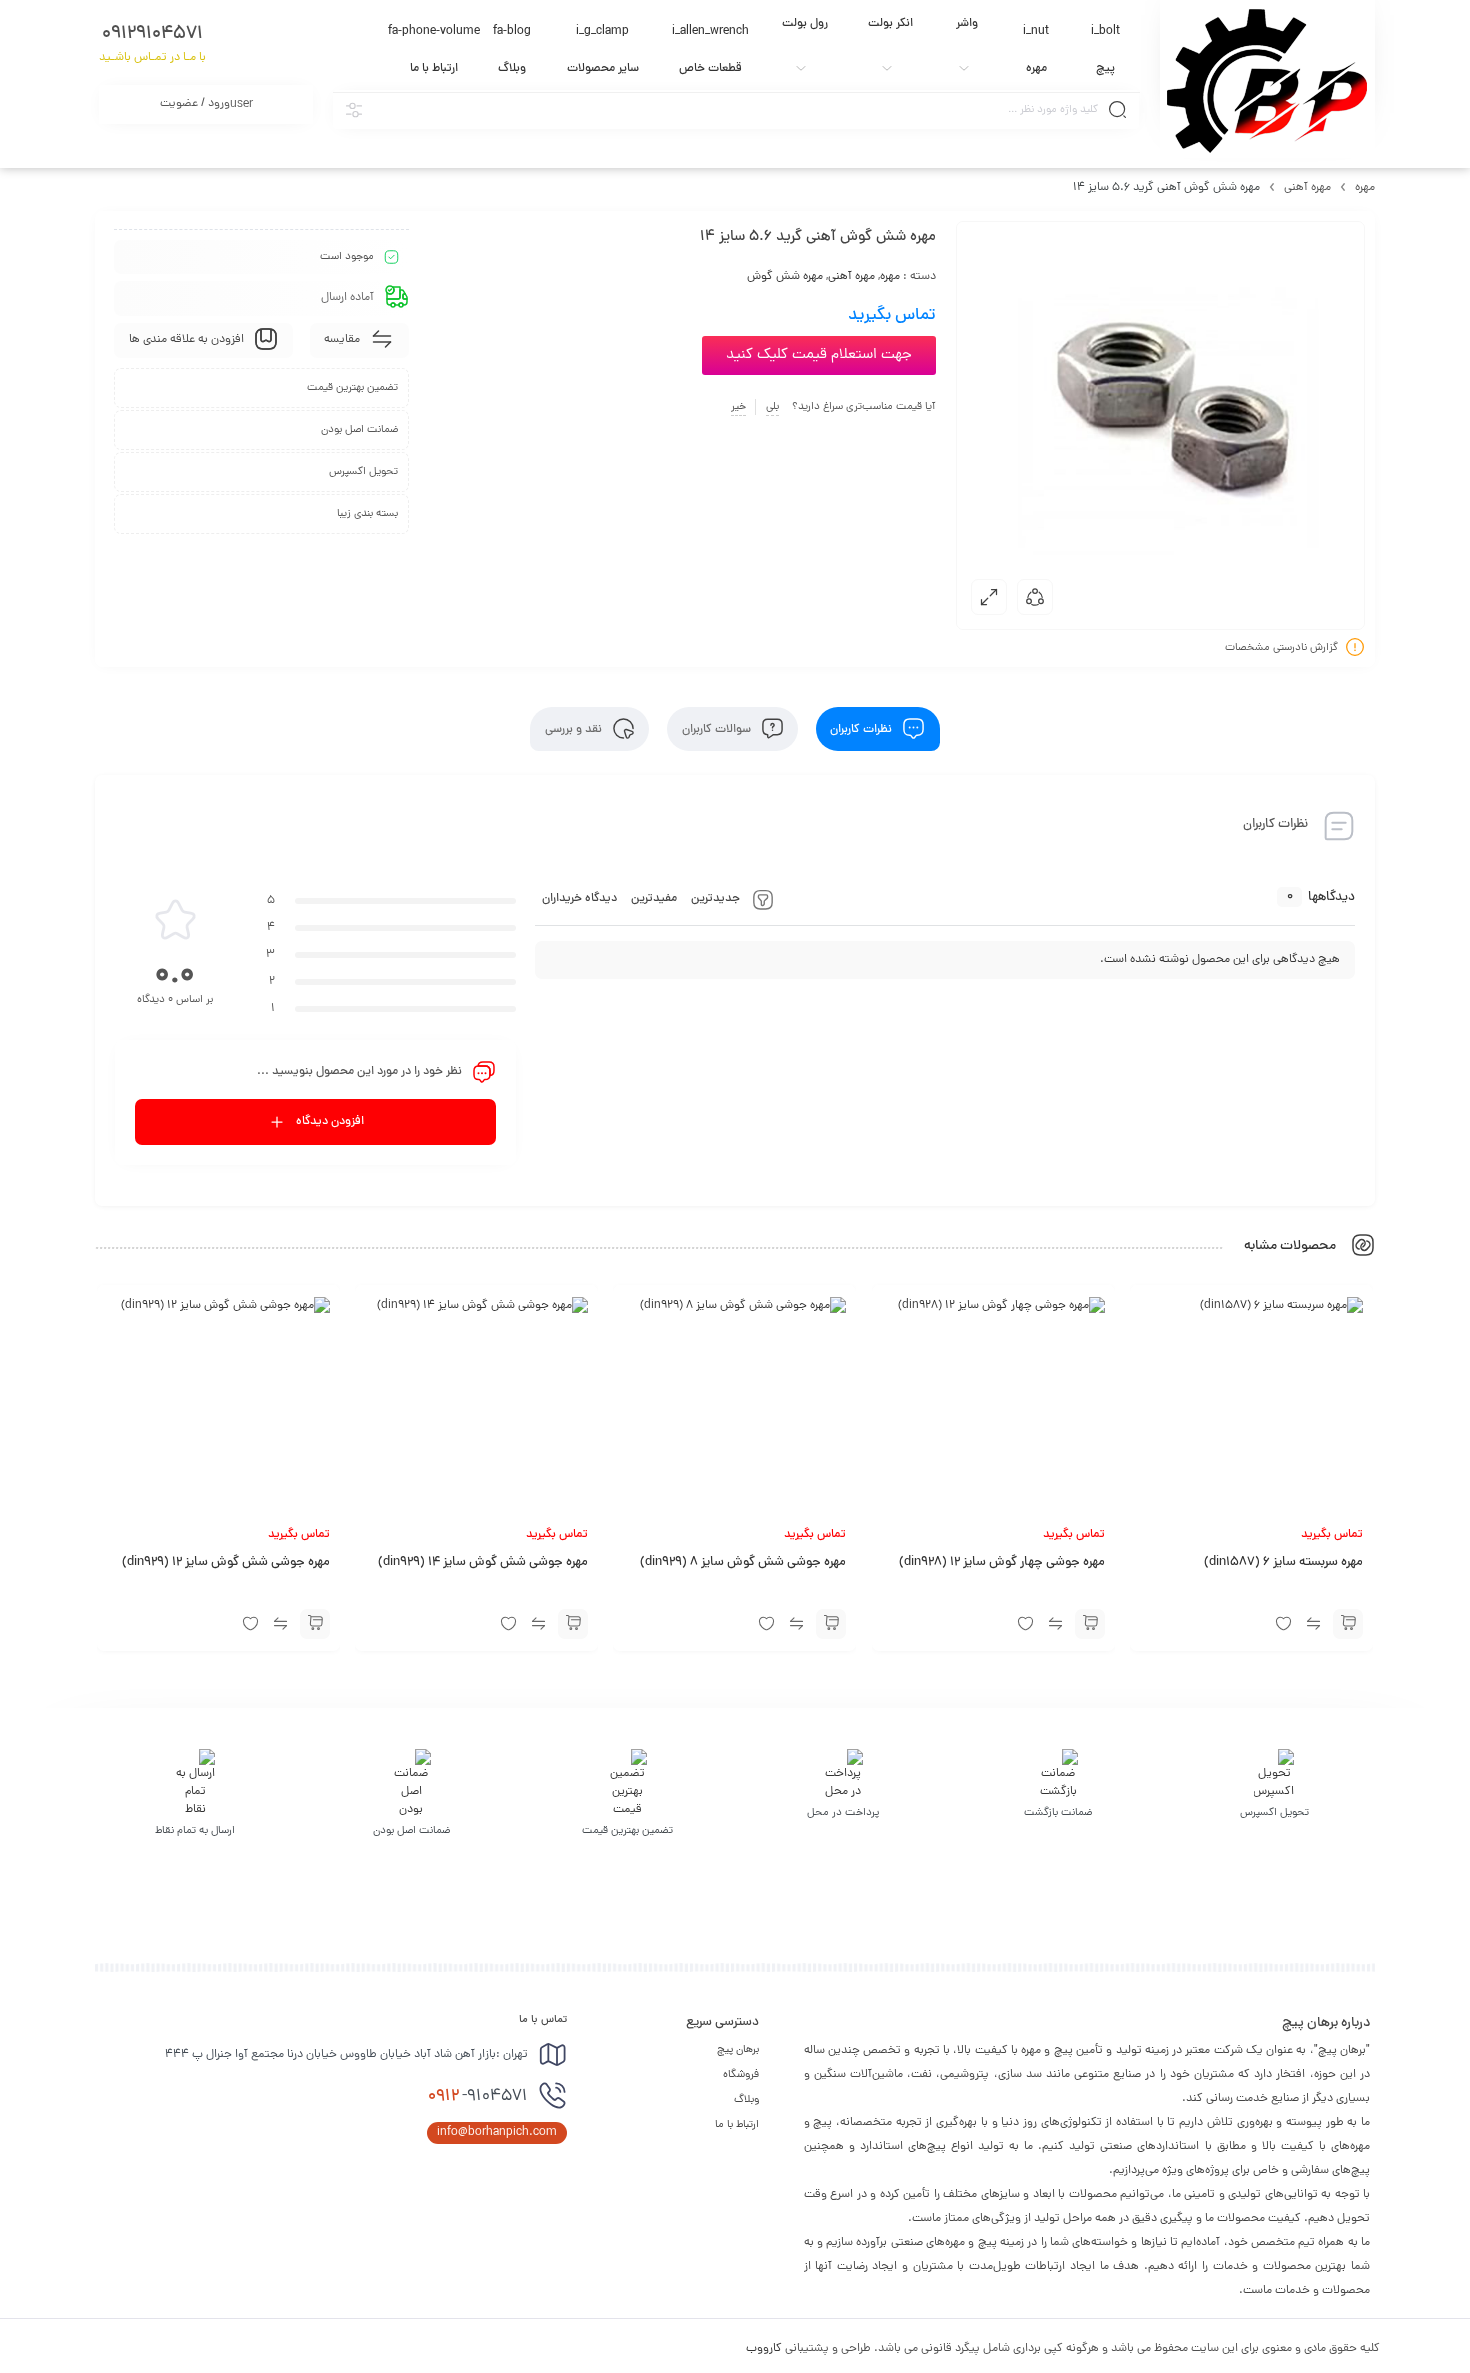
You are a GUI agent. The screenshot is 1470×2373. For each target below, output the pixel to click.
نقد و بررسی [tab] (575, 729)
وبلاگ (746, 2100)
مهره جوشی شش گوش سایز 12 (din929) (226, 1563)
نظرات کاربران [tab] (862, 729)
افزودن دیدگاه (330, 1122)
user (206, 104)
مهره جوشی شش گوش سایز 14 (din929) (483, 1563)
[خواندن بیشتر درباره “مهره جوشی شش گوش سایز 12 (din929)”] (315, 1624)
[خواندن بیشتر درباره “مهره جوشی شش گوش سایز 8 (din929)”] (832, 1624)
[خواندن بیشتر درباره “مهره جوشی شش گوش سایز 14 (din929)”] (573, 1624)
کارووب (764, 2349)
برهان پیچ (738, 2050)
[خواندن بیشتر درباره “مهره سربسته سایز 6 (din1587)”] (1348, 1624)
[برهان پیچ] (1267, 79)
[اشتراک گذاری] (1035, 597)
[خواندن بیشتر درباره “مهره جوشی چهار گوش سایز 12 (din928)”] (1090, 1624)
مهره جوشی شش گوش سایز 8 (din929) (744, 1563)
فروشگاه (741, 2075)
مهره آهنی (1307, 188)
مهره (1365, 188)
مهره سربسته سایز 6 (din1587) (1283, 1563)
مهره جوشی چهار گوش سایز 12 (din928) (1002, 1563)
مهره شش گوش (785, 277)
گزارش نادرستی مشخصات (1281, 648)
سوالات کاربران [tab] (718, 729)
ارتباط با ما (737, 2125)
